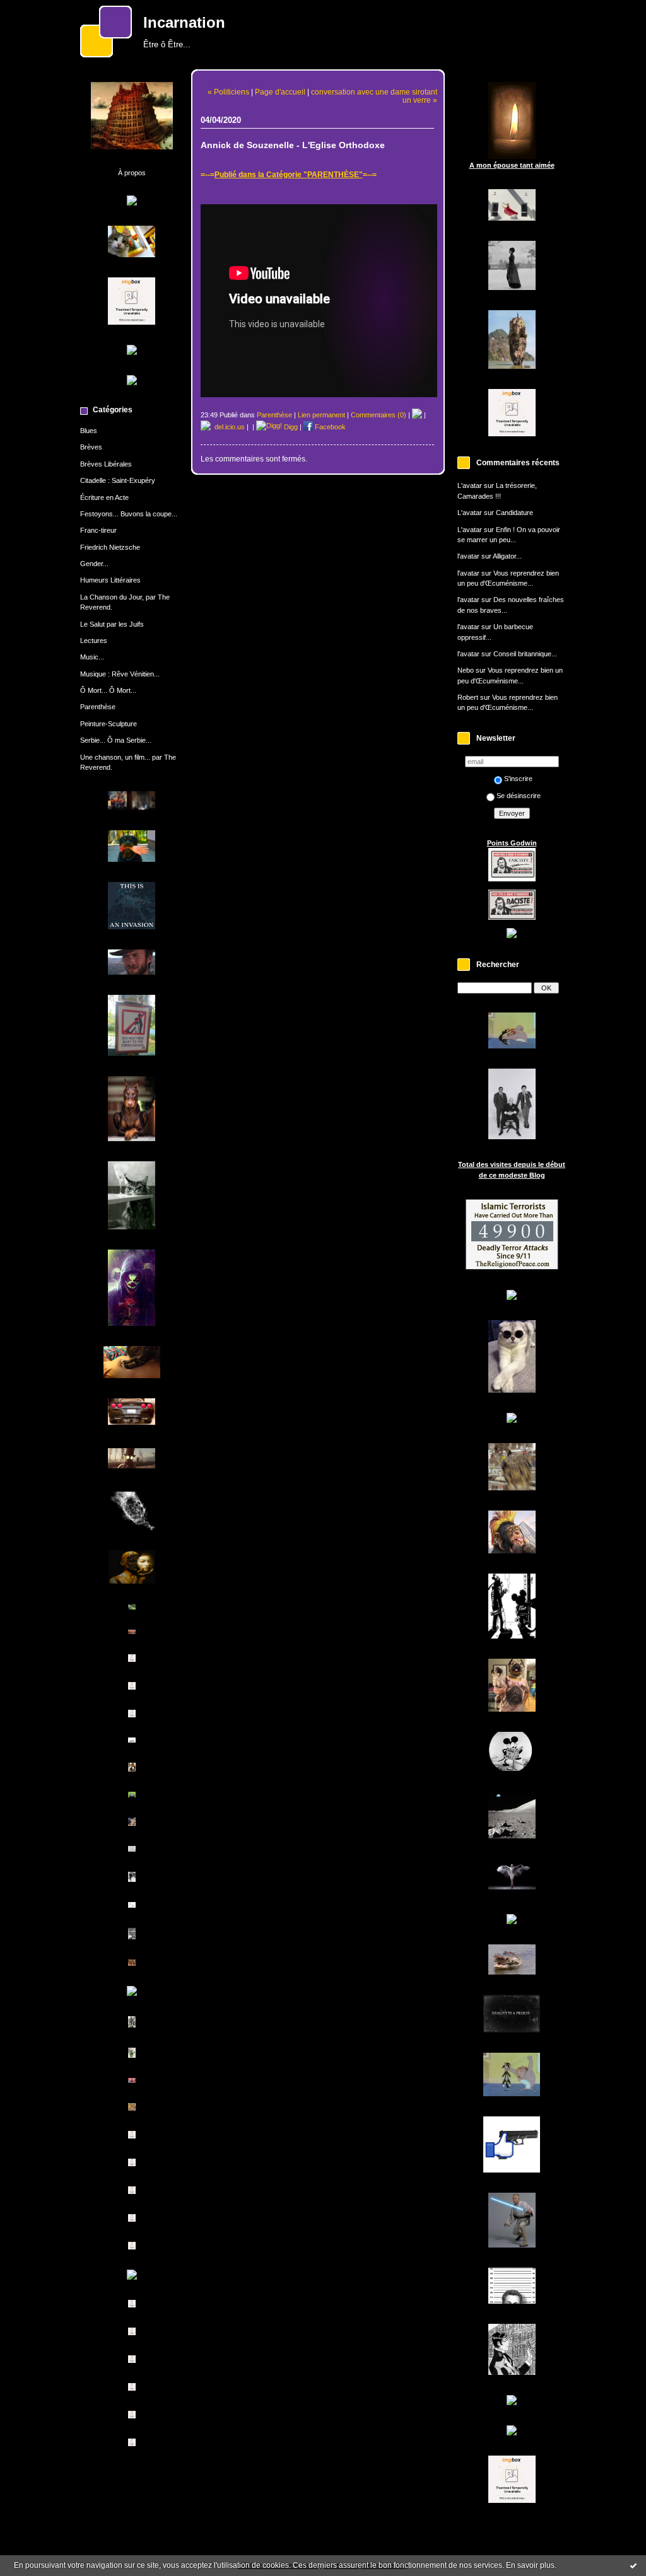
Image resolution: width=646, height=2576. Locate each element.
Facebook (329, 427)
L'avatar (470, 485)
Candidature (514, 513)
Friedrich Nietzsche (110, 547)
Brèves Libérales (106, 464)
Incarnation (184, 23)
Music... (92, 657)
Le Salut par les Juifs (112, 624)
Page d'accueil (280, 92)
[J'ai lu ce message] (633, 2565)
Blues (89, 431)
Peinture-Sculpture (109, 724)
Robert (468, 697)
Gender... (94, 564)
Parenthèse (98, 707)
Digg (290, 427)
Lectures (94, 641)
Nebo (466, 670)
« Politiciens (228, 92)
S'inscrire (518, 779)
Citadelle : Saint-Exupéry (118, 480)
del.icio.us (228, 427)
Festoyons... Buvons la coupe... (129, 514)
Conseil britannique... (525, 654)
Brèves (91, 447)
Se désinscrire (519, 796)
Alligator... (507, 556)
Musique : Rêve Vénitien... (120, 674)
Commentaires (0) (379, 415)
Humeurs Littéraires (110, 580)
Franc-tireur (98, 530)
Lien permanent (321, 415)
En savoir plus (530, 2565)
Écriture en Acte (104, 497)
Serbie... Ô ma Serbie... (116, 740)
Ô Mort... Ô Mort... (108, 690)
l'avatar (468, 556)
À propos (132, 173)
